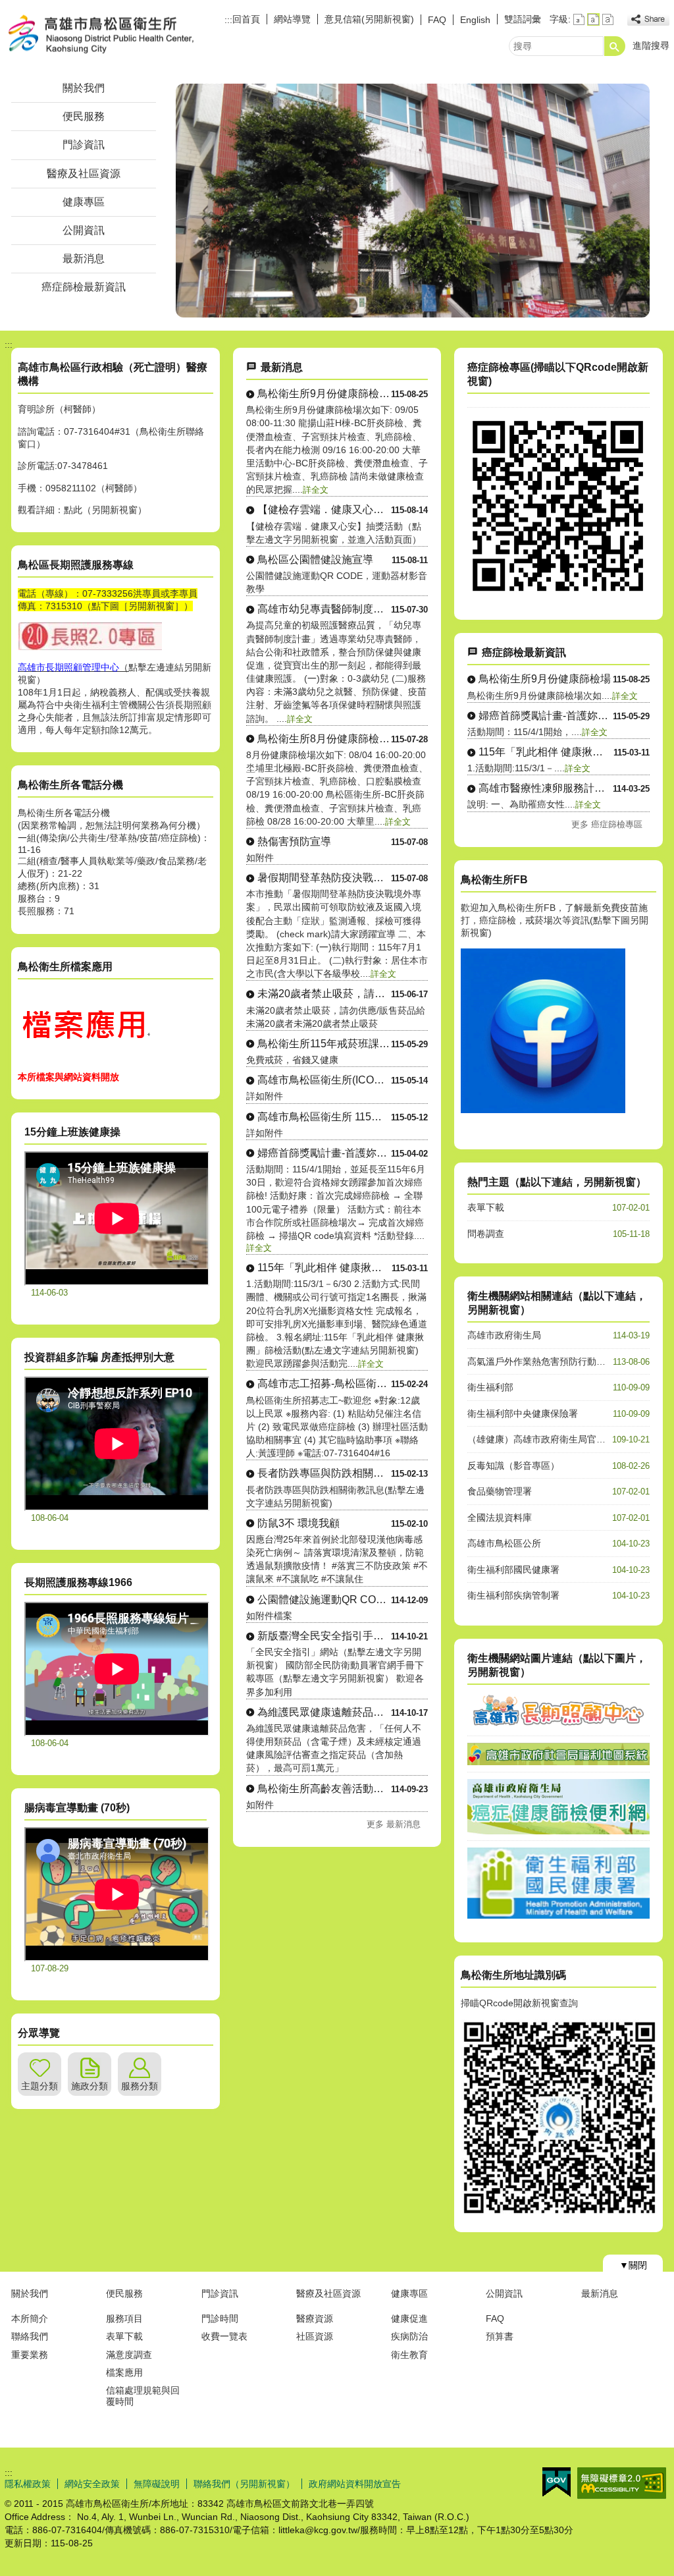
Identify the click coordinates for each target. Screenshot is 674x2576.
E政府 (557, 2482)
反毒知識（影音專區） (513, 1466)
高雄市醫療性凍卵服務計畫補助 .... (546, 788)
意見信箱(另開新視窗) (369, 19)
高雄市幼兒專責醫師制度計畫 (324, 609)
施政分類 (90, 2086)
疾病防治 (409, 2336)
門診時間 (220, 2318)
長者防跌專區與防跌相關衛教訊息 (324, 1473)
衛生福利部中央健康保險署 (523, 1413)
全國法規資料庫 (500, 1518)
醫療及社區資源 (84, 174)
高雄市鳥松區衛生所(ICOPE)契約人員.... (324, 1080)
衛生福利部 (490, 1387)
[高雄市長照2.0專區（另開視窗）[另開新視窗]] (558, 1726)
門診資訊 (84, 145)
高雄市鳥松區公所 (504, 1543)
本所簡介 (30, 2318)
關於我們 (84, 88)
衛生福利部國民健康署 (513, 1570)
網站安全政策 (92, 2484)
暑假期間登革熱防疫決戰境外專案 (324, 878)
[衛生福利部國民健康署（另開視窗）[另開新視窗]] (558, 1915)
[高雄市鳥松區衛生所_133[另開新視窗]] (90, 648)
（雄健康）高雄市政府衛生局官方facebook (556, 1439)
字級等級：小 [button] (579, 19)
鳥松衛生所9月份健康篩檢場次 (324, 394)
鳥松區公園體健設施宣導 (315, 560)
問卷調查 (486, 1234)
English (475, 20)
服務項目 (124, 2318)
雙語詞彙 (523, 19)
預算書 (500, 2336)
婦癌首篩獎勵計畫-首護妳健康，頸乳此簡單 (324, 1153)
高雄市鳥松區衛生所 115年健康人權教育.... (324, 1117)
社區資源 (315, 2336)
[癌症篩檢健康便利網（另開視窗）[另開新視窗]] (558, 1831)
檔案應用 (124, 2372)
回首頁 (246, 19)
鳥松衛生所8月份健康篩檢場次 (324, 739)
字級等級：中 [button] (593, 19)
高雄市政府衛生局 (504, 1335)
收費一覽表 (224, 2336)
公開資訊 (84, 230)
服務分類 (140, 2086)
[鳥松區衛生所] (413, 201)
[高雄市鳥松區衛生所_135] (84, 1058)
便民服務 (84, 116)
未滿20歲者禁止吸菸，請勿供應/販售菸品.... (324, 994)
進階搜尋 (651, 45)
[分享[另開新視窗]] (648, 19)
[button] (615, 46)
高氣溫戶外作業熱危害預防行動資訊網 (546, 1361)
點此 (73, 510)
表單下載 (486, 1207)
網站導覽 (292, 19)
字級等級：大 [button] (608, 19)
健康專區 (84, 202)
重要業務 (30, 2355)
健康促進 (409, 2318)
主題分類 (39, 2086)
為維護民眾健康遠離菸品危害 (324, 1712)
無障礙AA (622, 2483)
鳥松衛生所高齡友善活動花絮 (324, 1789)
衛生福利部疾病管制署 (513, 1595)
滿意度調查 (129, 2355)
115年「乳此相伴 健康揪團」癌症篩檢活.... (325, 1268)
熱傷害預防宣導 (294, 841)
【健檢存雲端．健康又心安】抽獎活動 (324, 509)
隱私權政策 (28, 2484)
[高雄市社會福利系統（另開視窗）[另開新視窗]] (558, 1762)
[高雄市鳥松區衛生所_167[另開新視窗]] (543, 1110)
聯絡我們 (30, 2336)
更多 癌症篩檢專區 (607, 824)
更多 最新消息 (394, 1824)
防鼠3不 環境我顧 (298, 1523)
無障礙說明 (157, 2484)
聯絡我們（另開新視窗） (244, 2484)
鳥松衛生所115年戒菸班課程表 (324, 1044)
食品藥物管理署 (500, 1491)
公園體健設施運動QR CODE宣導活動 (324, 1600)
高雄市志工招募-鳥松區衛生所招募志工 (324, 1384)
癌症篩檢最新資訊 (84, 287)
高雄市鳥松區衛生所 (116, 35)
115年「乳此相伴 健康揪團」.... (546, 752)
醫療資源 (315, 2318)
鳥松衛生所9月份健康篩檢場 (545, 679)
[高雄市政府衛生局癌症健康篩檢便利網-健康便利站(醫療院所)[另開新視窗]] (558, 593)
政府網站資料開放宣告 (355, 2484)
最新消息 (84, 259)
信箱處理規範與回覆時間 (143, 2396)
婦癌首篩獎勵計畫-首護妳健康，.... (546, 716)
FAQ (437, 20)
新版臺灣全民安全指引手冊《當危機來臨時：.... (324, 1636)
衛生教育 (409, 2355)
